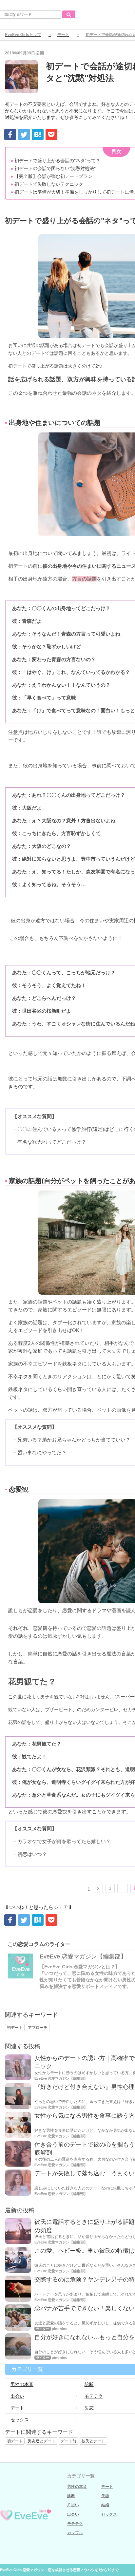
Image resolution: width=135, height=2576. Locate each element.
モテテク (75, 2524)
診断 (71, 2496)
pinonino (60, 2329)
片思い (73, 2505)
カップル (75, 2533)
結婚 (105, 2505)
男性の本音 (22, 2384)
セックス (20, 2420)
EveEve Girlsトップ (23, 35)
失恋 (105, 2496)
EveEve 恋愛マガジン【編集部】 (83, 1956)
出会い (17, 2396)
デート (63, 35)
